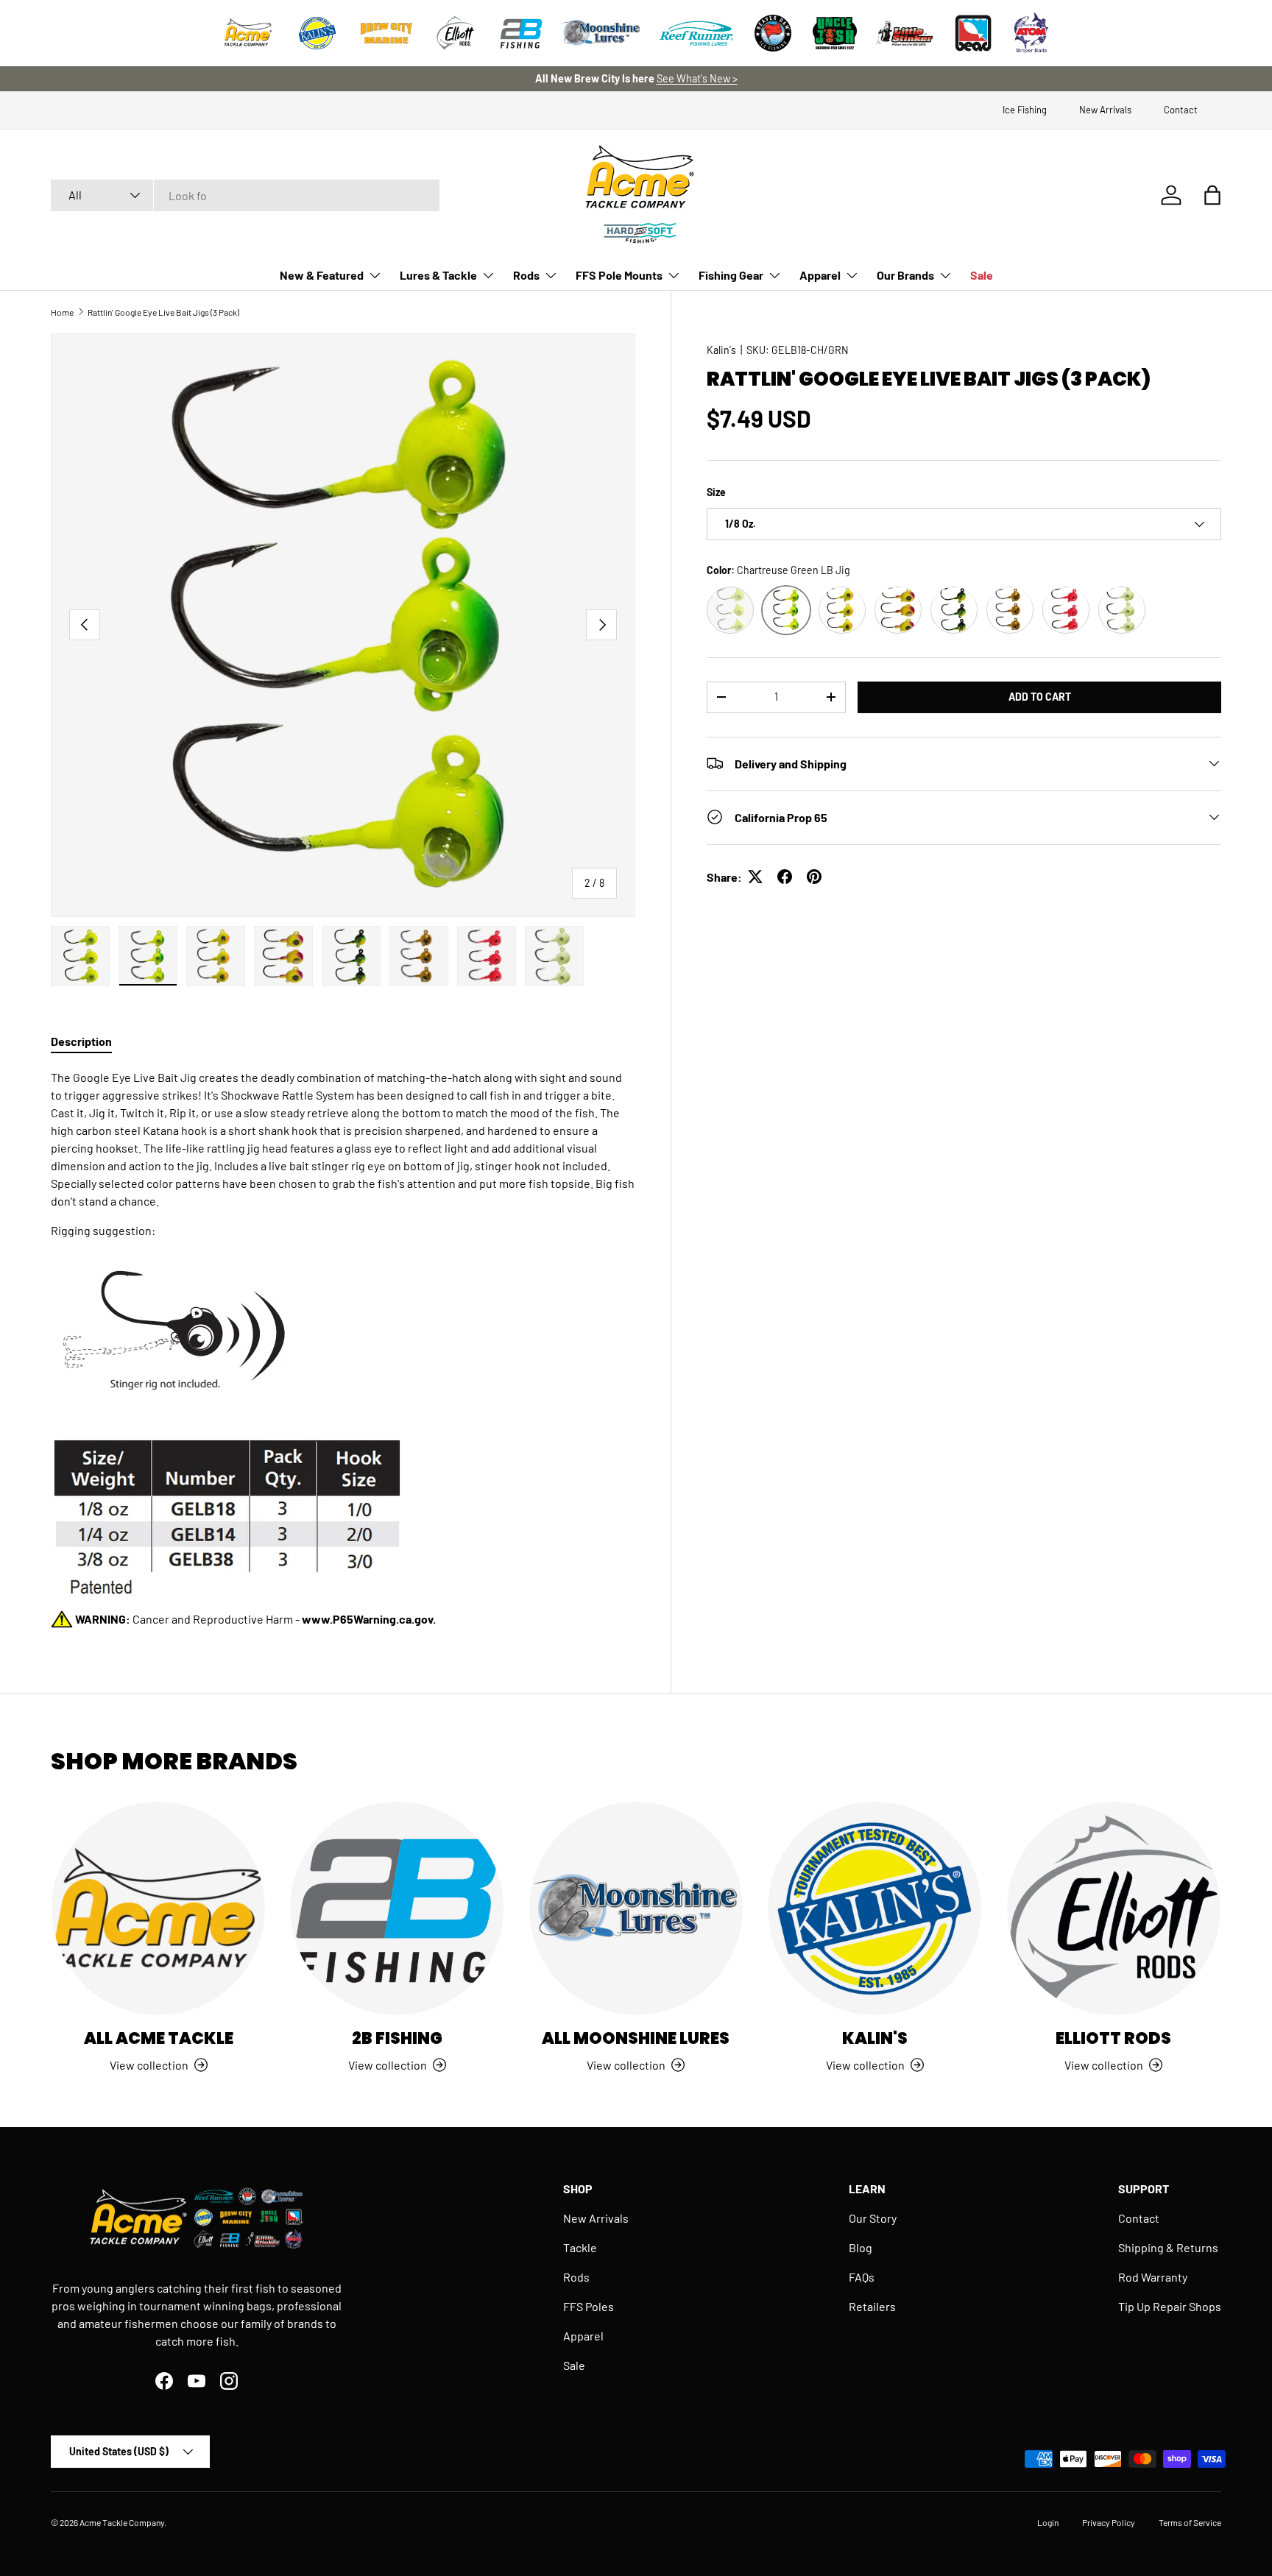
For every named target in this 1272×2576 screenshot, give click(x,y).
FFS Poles (589, 2306)
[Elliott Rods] (1114, 1908)
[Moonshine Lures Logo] (601, 33)
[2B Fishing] (397, 1908)
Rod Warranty (1153, 2277)
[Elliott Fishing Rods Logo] (456, 33)
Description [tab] (81, 1041)
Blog (861, 2247)
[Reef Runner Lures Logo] (696, 33)
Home (62, 312)
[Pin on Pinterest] (814, 877)
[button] (1212, 195)
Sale (982, 275)
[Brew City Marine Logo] (386, 33)
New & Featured (322, 275)
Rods (526, 275)
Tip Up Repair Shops (1170, 2306)
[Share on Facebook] (785, 877)
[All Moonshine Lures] (636, 1908)
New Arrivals (1105, 110)
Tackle (580, 2247)
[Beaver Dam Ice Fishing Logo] (773, 33)
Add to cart (1040, 696)
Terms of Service (1190, 2522)
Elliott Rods (1113, 2038)
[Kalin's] (875, 1908)
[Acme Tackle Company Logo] (248, 33)
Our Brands (905, 275)
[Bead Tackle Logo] (973, 33)
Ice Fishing (1025, 110)
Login (1048, 2522)
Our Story (873, 2218)
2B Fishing (397, 2038)
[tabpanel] (343, 1348)
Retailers (872, 2306)
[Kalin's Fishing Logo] (317, 33)
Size (716, 492)
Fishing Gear (731, 275)
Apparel (820, 275)
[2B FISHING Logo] (521, 33)
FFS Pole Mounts (619, 275)
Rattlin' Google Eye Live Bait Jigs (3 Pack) (163, 312)
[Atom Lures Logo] (1031, 33)
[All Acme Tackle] (158, 1908)
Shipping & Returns (1168, 2247)
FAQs (862, 2277)
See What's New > (697, 78)
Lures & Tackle (438, 275)
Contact (1181, 110)
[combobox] (245, 195)
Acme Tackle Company (122, 2522)
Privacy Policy (1109, 2522)
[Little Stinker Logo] (904, 33)
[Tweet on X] (755, 877)
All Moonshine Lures (636, 2038)
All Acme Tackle (159, 2038)
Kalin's (721, 350)
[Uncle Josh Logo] (835, 33)
